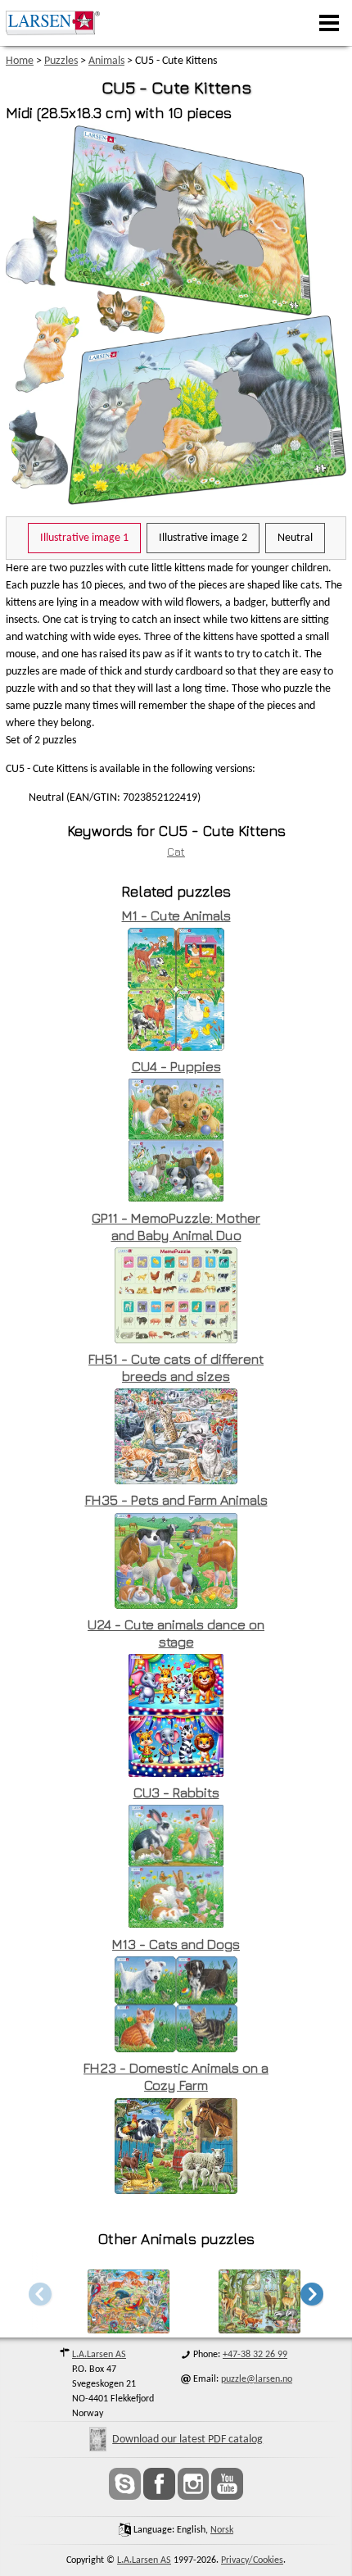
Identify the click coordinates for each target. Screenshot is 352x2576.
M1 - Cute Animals (176, 915)
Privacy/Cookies (252, 2560)
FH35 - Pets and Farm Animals (176, 1500)
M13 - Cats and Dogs (176, 1944)
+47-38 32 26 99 (255, 2355)
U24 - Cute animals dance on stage (176, 1633)
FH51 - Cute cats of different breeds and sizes (176, 1368)
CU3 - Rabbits (176, 1792)
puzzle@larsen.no (257, 2379)
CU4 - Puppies (176, 1066)
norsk (222, 2530)
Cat (176, 851)
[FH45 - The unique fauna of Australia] (129, 2329)
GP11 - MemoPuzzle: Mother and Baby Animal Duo (176, 1227)
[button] (312, 2294)
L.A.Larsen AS (99, 2355)
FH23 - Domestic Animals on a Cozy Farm (176, 2076)
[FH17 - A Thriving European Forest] (259, 2329)
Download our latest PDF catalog (187, 2440)
